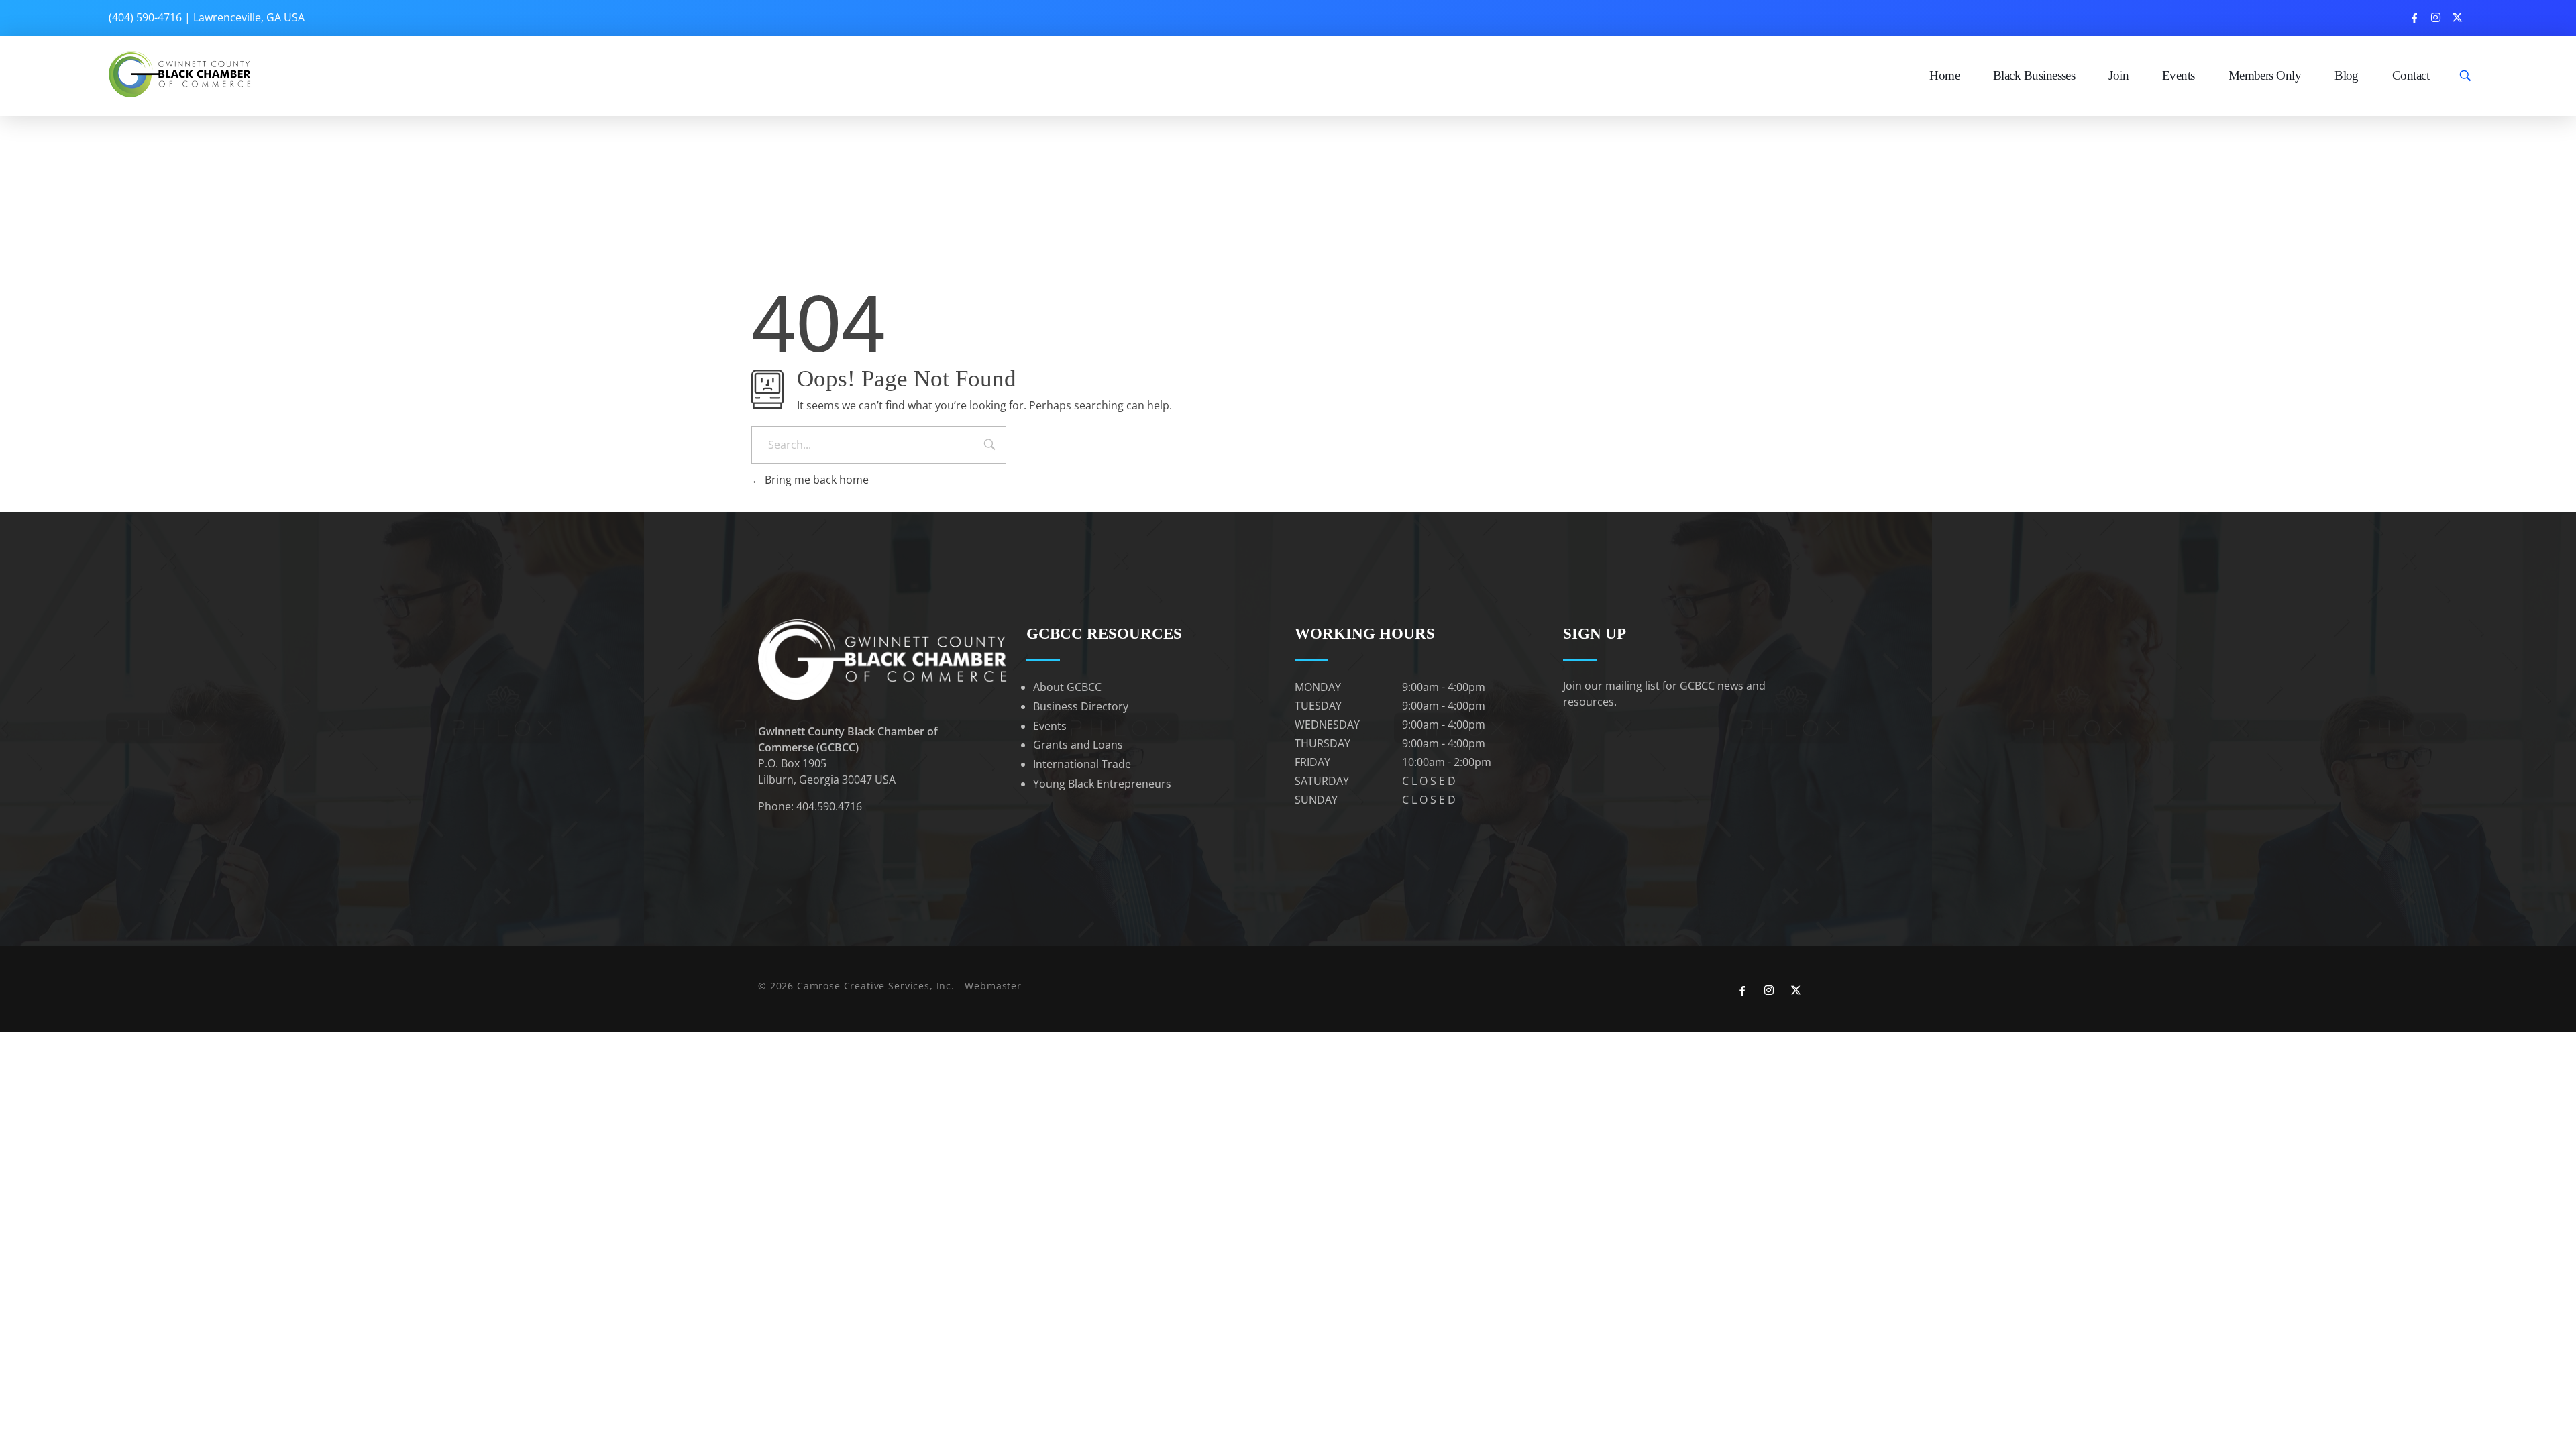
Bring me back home (815, 480)
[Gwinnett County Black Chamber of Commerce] (181, 74)
